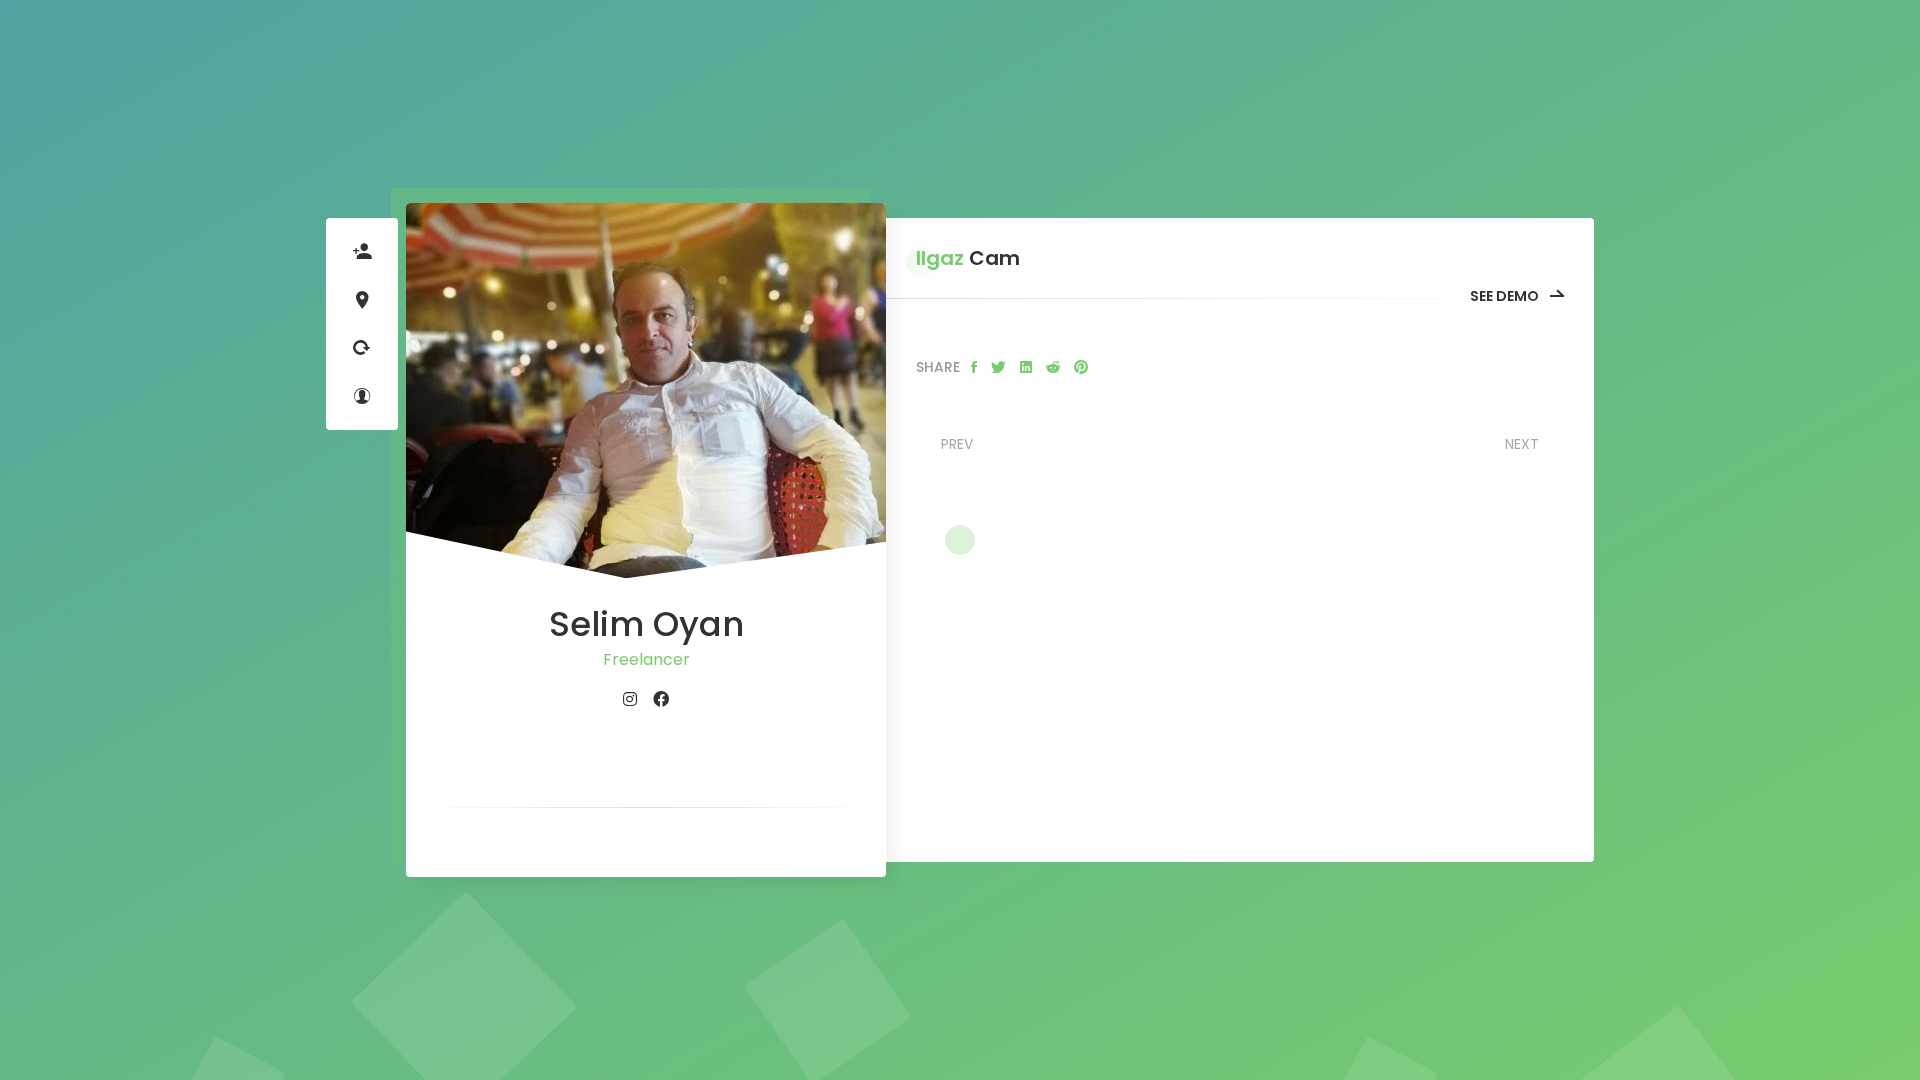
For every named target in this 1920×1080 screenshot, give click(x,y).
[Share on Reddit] (1053, 367)
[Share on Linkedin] (1026, 367)
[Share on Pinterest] (1081, 367)
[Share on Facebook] (974, 367)
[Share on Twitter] (998, 367)
